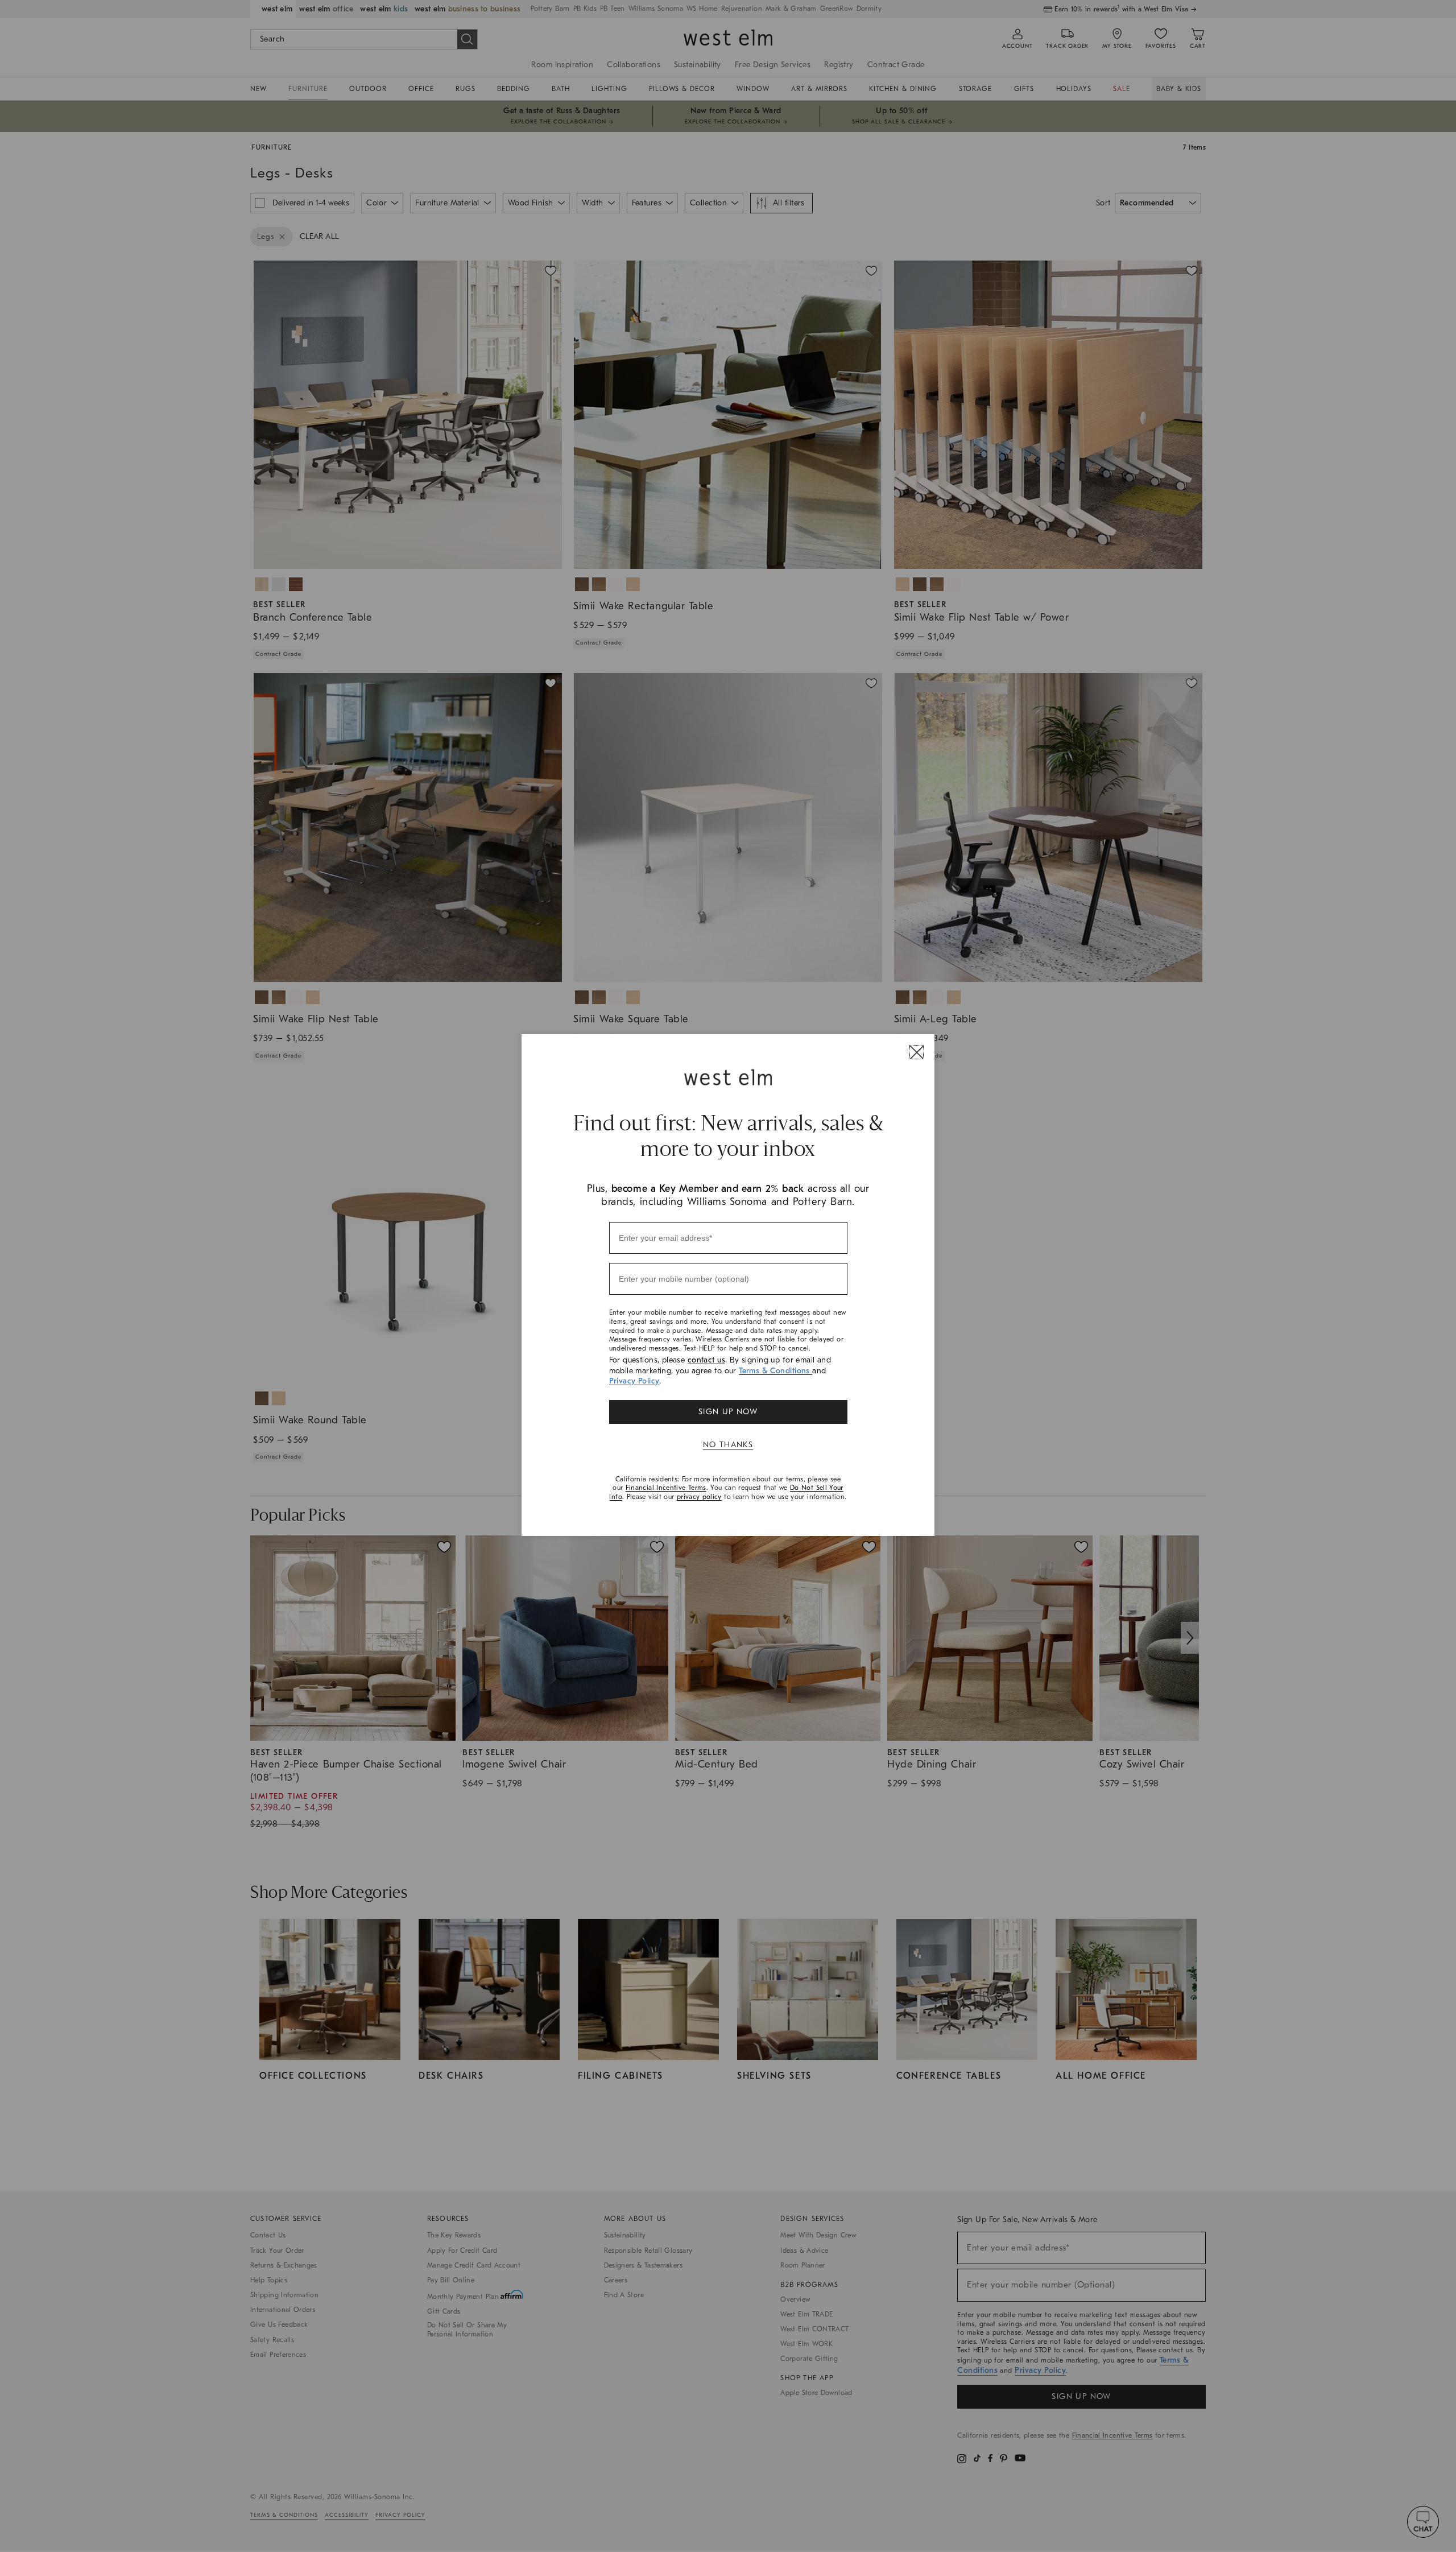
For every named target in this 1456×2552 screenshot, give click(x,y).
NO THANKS (728, 1445)
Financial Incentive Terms (666, 1488)
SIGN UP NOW (728, 1412)
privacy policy (699, 1497)
